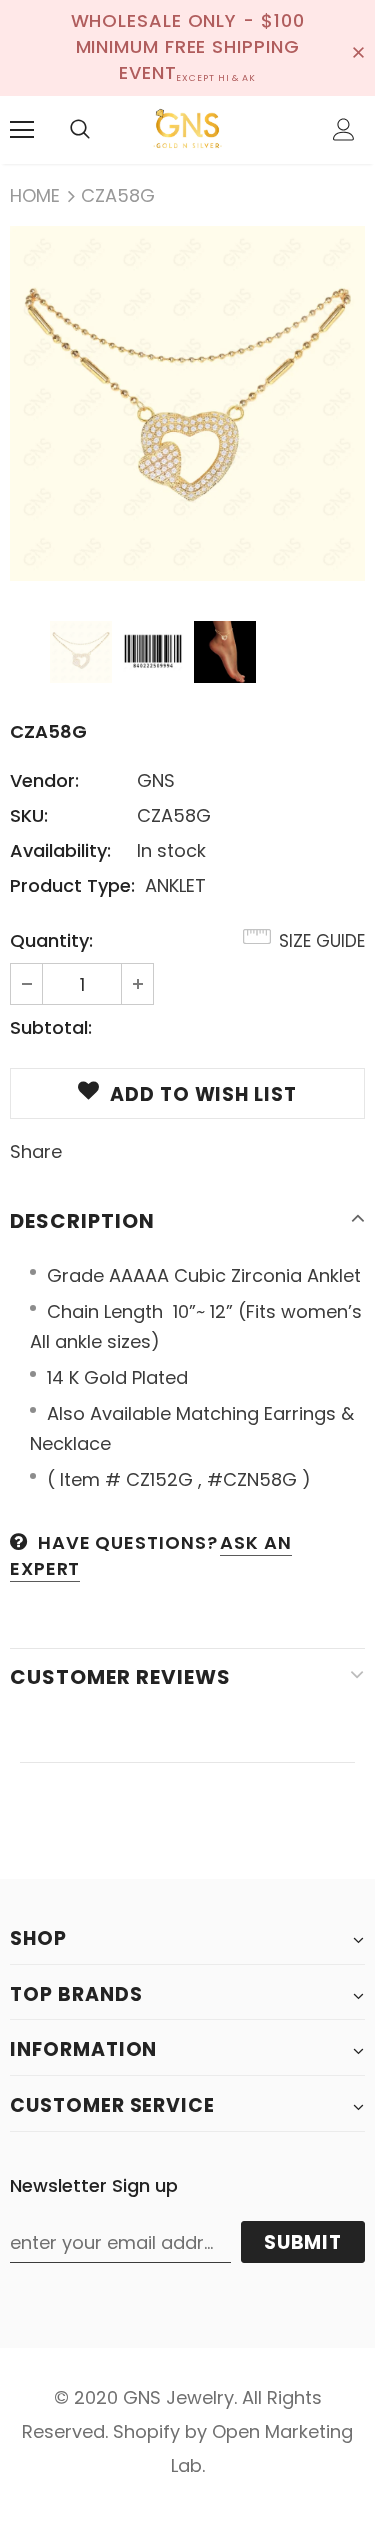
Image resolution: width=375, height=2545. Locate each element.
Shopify (146, 2431)
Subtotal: (51, 1027)
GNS (156, 780)
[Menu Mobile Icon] (22, 130)
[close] (358, 48)
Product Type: (72, 885)
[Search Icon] (80, 130)
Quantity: (51, 940)
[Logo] (187, 129)
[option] (187, 403)
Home (35, 195)
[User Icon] (344, 129)
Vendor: (44, 780)
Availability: (60, 850)
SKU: (29, 815)
